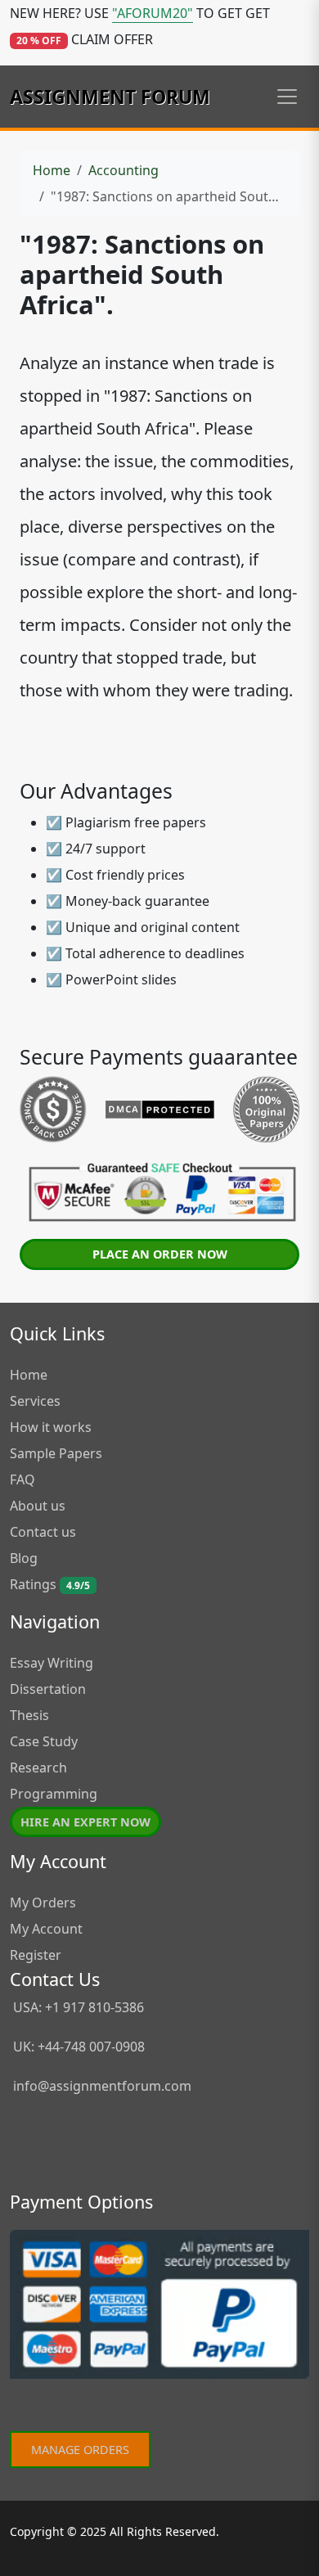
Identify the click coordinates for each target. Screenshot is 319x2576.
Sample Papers (56, 1453)
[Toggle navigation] (287, 97)
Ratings (50, 1584)
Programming (54, 1794)
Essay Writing (52, 1663)
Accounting (124, 170)
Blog (24, 1558)
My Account (46, 1929)
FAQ (22, 1479)
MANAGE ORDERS (80, 2450)
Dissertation (48, 1689)
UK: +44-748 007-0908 (77, 2047)
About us (38, 1506)
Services (35, 1401)
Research (38, 1768)
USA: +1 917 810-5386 (77, 2007)
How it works (51, 1427)
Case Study (44, 1741)
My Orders (43, 1903)
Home (52, 170)
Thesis (29, 1715)
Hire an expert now (85, 1822)
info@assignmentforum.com (102, 2086)
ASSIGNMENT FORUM (110, 97)
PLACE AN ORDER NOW (160, 1254)
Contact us (43, 1532)
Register (36, 1955)
